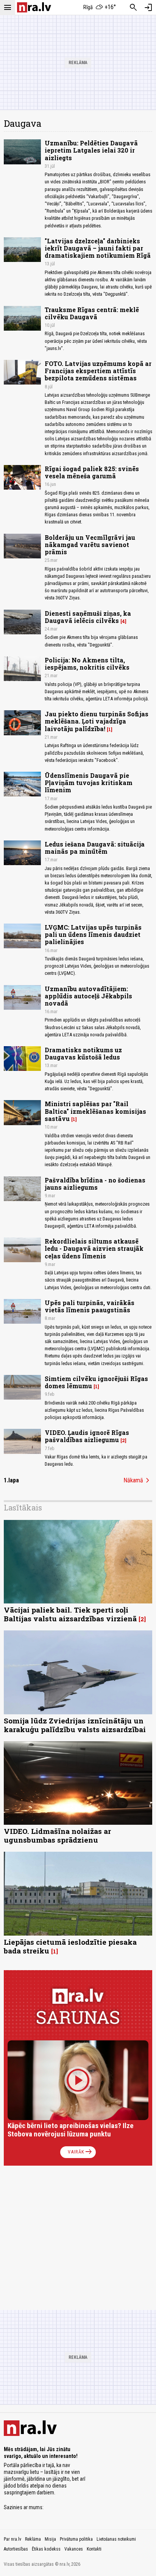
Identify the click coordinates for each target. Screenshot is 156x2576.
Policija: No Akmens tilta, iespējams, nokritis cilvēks (87, 664)
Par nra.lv (12, 2539)
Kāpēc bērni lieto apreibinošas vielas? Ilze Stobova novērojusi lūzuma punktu (71, 2130)
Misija (50, 2539)
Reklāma (33, 2539)
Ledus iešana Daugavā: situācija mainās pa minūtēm (95, 848)
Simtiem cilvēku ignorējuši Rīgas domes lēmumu (96, 1382)
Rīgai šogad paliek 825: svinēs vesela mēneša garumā (92, 472)
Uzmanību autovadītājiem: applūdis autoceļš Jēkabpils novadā (88, 996)
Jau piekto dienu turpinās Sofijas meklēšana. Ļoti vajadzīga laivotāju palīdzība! (97, 721)
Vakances (74, 2549)
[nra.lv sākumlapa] (34, 7)
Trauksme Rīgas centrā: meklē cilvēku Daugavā (92, 313)
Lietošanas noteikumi (116, 2539)
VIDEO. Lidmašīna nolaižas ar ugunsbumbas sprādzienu (57, 1835)
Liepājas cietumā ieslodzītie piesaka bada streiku (70, 1946)
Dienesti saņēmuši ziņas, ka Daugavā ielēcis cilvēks (88, 617)
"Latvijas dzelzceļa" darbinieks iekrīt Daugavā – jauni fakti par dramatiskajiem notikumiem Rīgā (98, 248)
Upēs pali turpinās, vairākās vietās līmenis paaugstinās (90, 1306)
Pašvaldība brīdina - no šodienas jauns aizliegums (95, 1184)
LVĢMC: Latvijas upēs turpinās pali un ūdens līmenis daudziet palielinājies (93, 934)
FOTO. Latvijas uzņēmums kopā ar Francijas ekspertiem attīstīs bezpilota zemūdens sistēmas (98, 371)
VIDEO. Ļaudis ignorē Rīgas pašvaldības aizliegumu (87, 1436)
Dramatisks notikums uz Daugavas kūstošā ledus (83, 1053)
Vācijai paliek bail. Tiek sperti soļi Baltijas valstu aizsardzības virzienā (70, 1614)
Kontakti (94, 2549)
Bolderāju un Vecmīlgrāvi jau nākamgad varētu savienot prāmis (90, 545)
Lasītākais (23, 1507)
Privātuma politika (76, 2539)
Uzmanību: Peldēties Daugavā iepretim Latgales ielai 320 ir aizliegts (91, 150)
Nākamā (138, 1480)
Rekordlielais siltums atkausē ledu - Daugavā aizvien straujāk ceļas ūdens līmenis (94, 1248)
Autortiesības (16, 2549)
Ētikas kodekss (46, 2549)
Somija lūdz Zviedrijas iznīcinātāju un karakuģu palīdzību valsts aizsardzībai (75, 1725)
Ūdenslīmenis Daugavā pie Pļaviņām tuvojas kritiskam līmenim (89, 783)
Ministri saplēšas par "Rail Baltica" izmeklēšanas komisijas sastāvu (95, 1111)
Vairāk (80, 2152)
